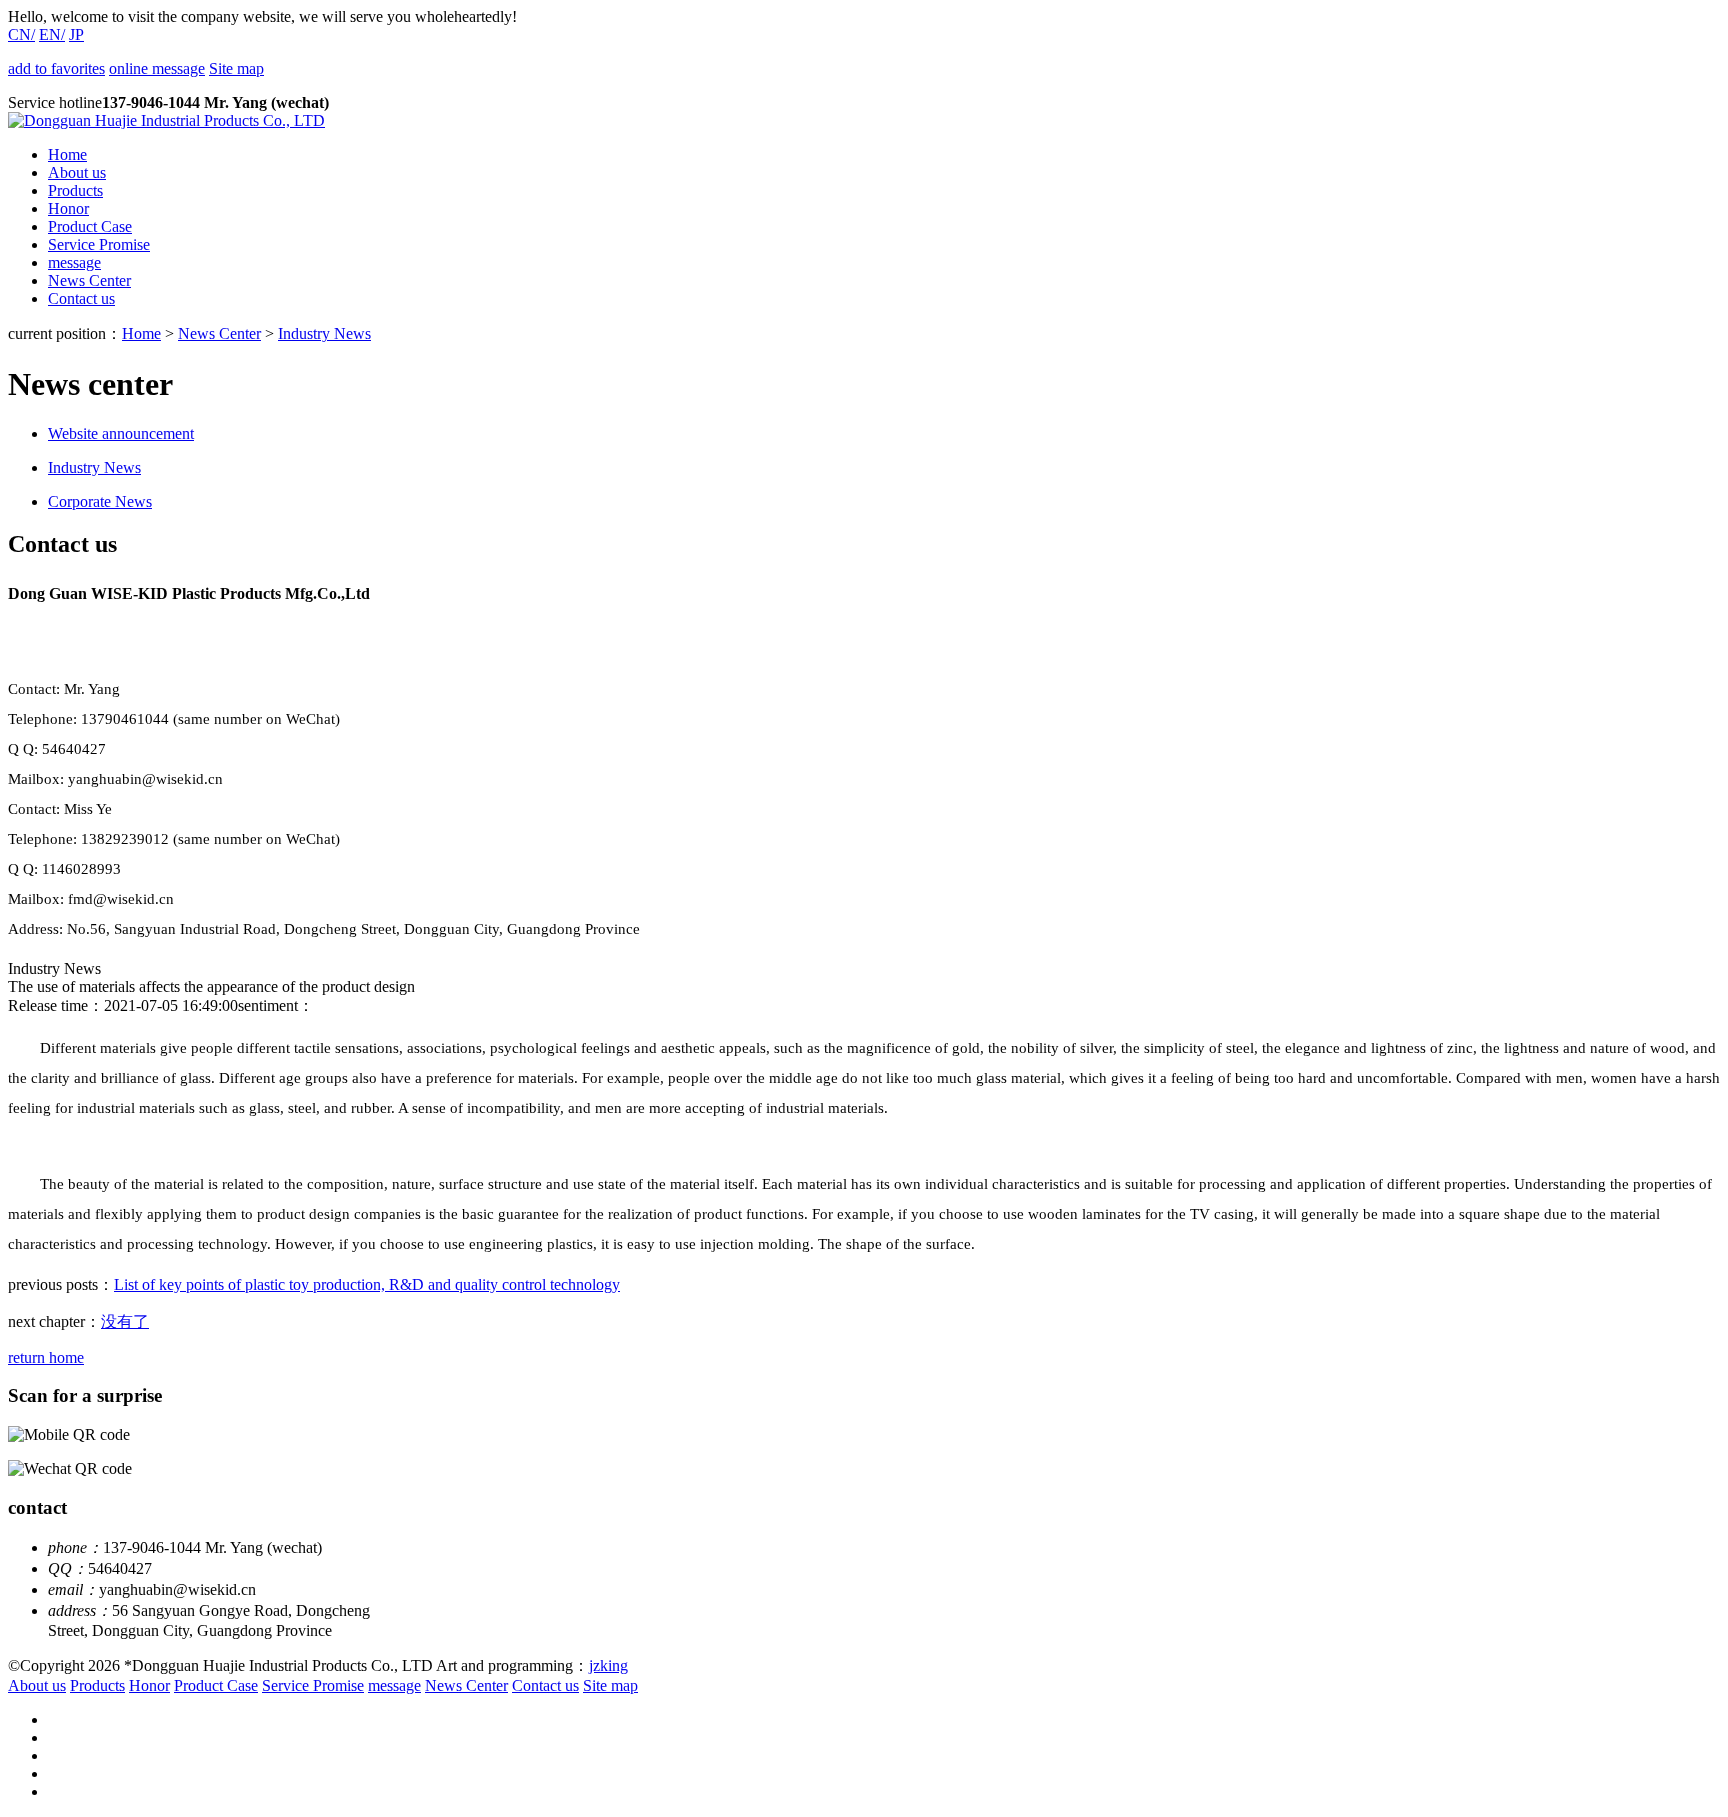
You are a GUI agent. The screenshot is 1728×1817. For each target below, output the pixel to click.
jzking (608, 1665)
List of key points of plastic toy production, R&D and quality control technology (367, 1284)
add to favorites (56, 68)
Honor (68, 208)
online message (157, 68)
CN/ (21, 34)
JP (76, 34)
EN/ (52, 34)
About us (77, 172)
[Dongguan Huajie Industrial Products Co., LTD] (166, 120)
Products (75, 190)
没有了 (125, 1321)
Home (67, 154)
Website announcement (121, 433)
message (74, 262)
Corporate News (100, 501)
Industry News (324, 333)
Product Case (90, 226)
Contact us (81, 298)
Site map (236, 68)
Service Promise (99, 244)
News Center (89, 280)
